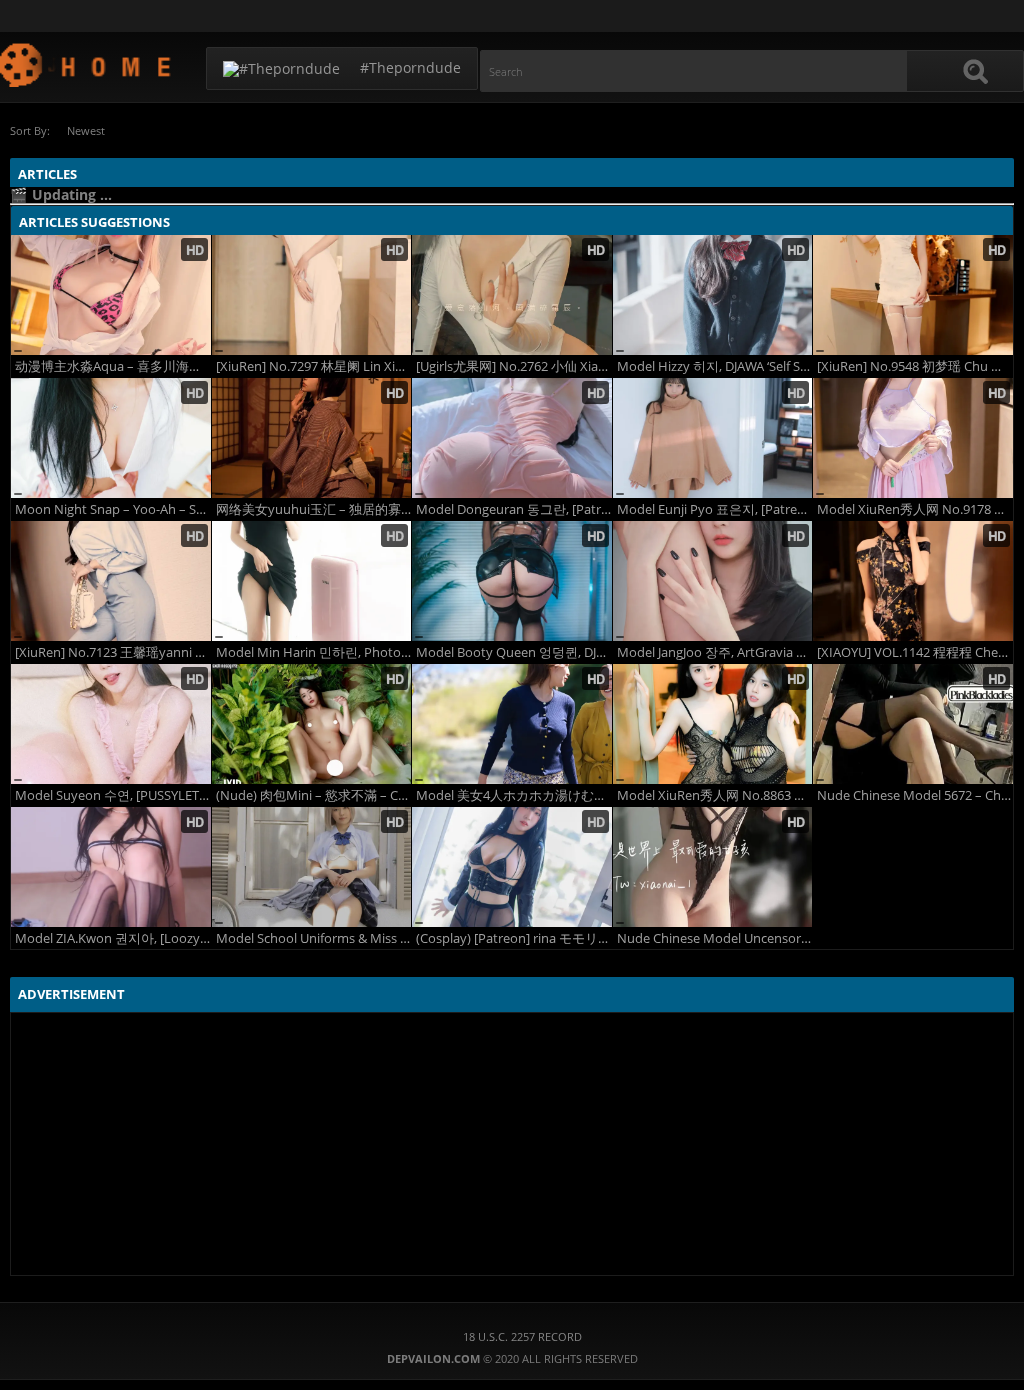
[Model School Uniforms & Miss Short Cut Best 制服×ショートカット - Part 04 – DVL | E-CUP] (312, 867)
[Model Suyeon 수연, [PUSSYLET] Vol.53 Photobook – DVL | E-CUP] (111, 724)
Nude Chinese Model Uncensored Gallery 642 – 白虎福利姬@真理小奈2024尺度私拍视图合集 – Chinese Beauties (715, 938)
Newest (86, 130)
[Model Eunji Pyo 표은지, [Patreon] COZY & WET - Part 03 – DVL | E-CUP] (713, 438)
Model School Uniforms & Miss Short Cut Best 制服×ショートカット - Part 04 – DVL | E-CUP (314, 938)
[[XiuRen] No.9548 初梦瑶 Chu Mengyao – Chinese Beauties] (913, 295)
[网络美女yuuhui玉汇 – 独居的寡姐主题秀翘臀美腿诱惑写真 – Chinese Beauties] (312, 438)
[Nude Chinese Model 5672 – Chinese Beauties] (913, 724)
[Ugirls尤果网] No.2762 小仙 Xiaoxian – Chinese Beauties (514, 366)
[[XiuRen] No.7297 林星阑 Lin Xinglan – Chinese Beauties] (312, 295)
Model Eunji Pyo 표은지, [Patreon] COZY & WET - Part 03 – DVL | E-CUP (715, 509)
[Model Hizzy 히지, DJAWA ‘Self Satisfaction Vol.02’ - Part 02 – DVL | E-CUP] (713, 295)
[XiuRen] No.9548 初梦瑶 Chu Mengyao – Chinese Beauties (915, 366)
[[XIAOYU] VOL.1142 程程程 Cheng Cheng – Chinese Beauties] (913, 581)
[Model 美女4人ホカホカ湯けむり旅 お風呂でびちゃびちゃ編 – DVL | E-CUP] (512, 724)
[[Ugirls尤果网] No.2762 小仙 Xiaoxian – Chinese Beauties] (512, 295)
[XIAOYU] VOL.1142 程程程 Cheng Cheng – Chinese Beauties (915, 652)
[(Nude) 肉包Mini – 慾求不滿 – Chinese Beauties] (312, 724)
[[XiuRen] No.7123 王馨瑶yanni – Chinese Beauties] (111, 581)
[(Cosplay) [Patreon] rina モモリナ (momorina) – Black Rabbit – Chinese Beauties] (512, 867)
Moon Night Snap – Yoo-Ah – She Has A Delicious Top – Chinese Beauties (113, 509)
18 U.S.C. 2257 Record (522, 1336)
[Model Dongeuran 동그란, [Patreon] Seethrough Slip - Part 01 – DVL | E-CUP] (512, 438)
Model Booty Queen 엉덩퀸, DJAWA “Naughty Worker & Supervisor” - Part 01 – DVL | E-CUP (514, 652)
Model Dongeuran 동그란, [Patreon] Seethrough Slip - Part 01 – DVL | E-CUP (514, 509)
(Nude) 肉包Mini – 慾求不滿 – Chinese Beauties (314, 795)
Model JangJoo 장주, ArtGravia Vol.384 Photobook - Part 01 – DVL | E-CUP (715, 652)
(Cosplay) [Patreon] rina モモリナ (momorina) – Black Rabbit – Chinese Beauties (514, 938)
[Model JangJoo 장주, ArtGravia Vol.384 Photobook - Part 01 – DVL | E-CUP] (713, 581)
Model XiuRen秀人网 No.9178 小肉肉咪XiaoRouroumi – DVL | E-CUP (915, 509)
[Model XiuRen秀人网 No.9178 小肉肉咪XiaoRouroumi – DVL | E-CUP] (913, 438)
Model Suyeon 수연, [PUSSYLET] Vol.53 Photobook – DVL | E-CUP (113, 795)
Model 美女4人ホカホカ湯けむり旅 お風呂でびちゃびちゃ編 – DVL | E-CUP (514, 795)
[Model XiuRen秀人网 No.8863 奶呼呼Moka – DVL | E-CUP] (713, 724)
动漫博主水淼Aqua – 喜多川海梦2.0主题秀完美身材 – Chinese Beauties (113, 366)
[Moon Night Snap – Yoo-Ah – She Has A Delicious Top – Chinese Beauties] (111, 438)
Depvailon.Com (86, 64)
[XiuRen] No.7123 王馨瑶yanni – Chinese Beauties (113, 652)
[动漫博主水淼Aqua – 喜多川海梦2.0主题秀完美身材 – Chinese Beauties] (111, 295)
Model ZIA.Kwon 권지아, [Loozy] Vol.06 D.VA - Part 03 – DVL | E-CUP (113, 938)
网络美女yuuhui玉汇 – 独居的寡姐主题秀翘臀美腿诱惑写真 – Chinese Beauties (314, 509)
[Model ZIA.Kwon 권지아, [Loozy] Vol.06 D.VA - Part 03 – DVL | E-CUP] (111, 867)
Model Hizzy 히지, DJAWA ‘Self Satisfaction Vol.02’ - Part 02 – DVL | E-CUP (715, 366)
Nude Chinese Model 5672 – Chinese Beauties (915, 795)
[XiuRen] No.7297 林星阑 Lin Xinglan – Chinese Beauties (314, 366)
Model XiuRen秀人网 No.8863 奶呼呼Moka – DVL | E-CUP (715, 795)
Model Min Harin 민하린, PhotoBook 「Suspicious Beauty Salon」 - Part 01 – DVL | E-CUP (314, 652)
